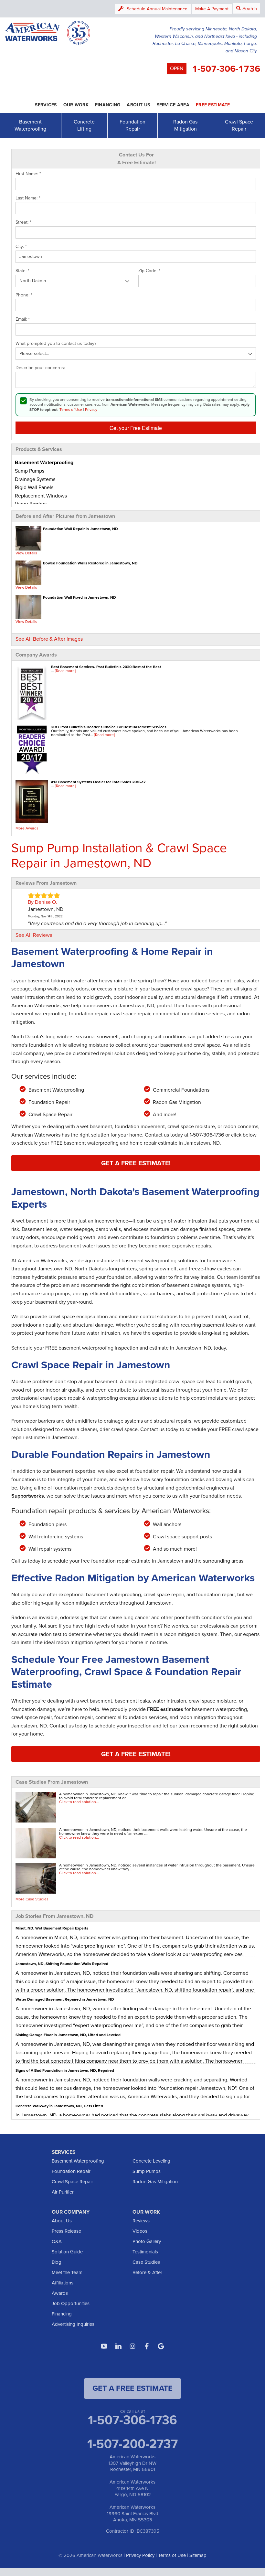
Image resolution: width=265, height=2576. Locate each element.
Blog (57, 2262)
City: (21, 247)
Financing (62, 2314)
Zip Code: (149, 271)
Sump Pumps (147, 2171)
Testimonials (145, 2252)
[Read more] (65, 671)
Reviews (141, 2221)
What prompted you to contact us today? (56, 344)
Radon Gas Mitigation (185, 125)
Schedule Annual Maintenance (157, 9)
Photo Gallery (147, 2241)
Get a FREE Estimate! (136, 1163)
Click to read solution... (79, 1802)
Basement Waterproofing (30, 125)
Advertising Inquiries (73, 2324)
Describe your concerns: (40, 368)
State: (22, 271)
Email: (23, 319)
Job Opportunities (71, 2303)
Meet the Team (67, 2272)
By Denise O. (42, 902)
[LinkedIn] (118, 2346)
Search (250, 8)
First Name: (28, 174)
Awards (60, 2293)
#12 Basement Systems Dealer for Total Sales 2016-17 (98, 782)
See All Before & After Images (49, 639)
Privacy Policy (140, 2555)
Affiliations (63, 2283)
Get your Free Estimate (136, 428)
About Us (62, 2221)
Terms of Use (71, 410)
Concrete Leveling (151, 2161)
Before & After (147, 2272)
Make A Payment (212, 9)
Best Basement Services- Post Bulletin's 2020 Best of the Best (106, 667)
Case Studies (146, 2262)
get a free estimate (132, 2388)
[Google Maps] (161, 2346)
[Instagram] (132, 2346)
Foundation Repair (132, 125)
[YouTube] (104, 2346)
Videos (140, 2231)
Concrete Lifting (84, 125)
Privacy (91, 410)
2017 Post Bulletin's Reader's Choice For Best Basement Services (109, 727)
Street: (23, 222)
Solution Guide (67, 2252)
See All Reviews (34, 935)
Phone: (24, 295)
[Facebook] (147, 2346)
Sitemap (198, 2555)
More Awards (27, 828)
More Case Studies (32, 1899)
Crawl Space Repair (239, 125)
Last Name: (28, 198)
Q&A (57, 2241)
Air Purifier (63, 2192)
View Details (26, 553)
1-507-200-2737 (132, 2444)
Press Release (66, 2231)
